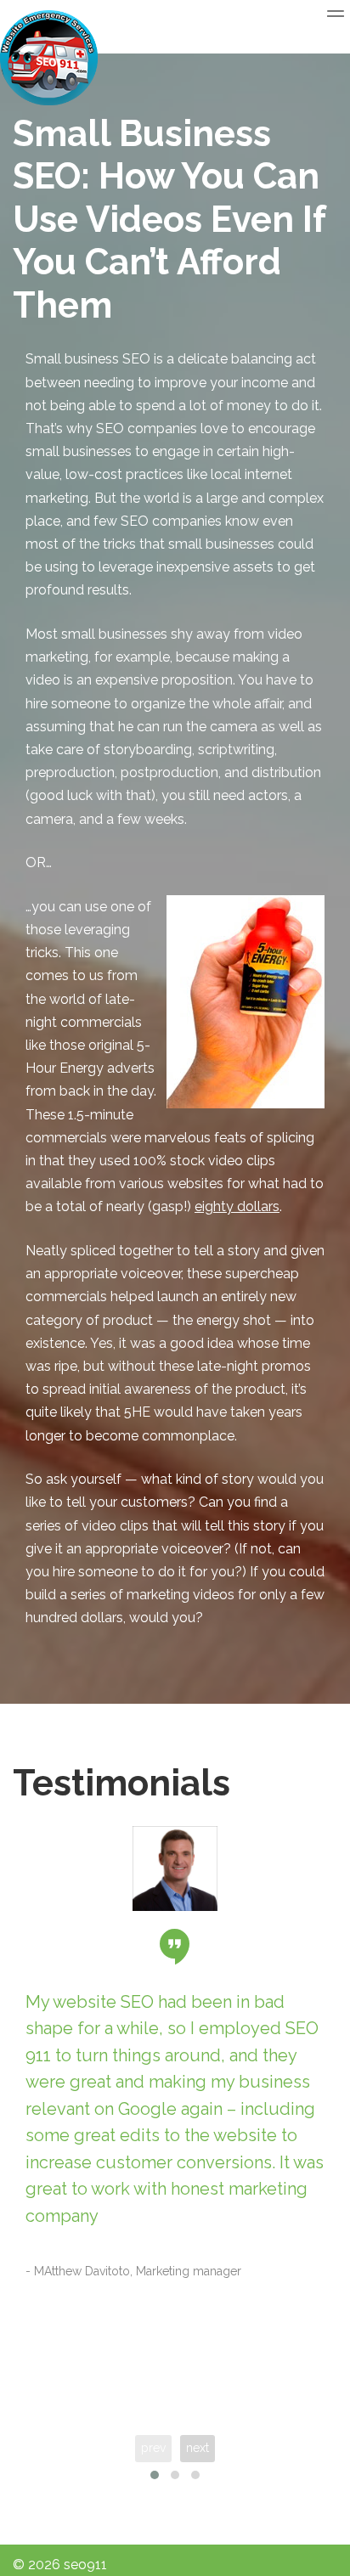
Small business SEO (88, 359)
